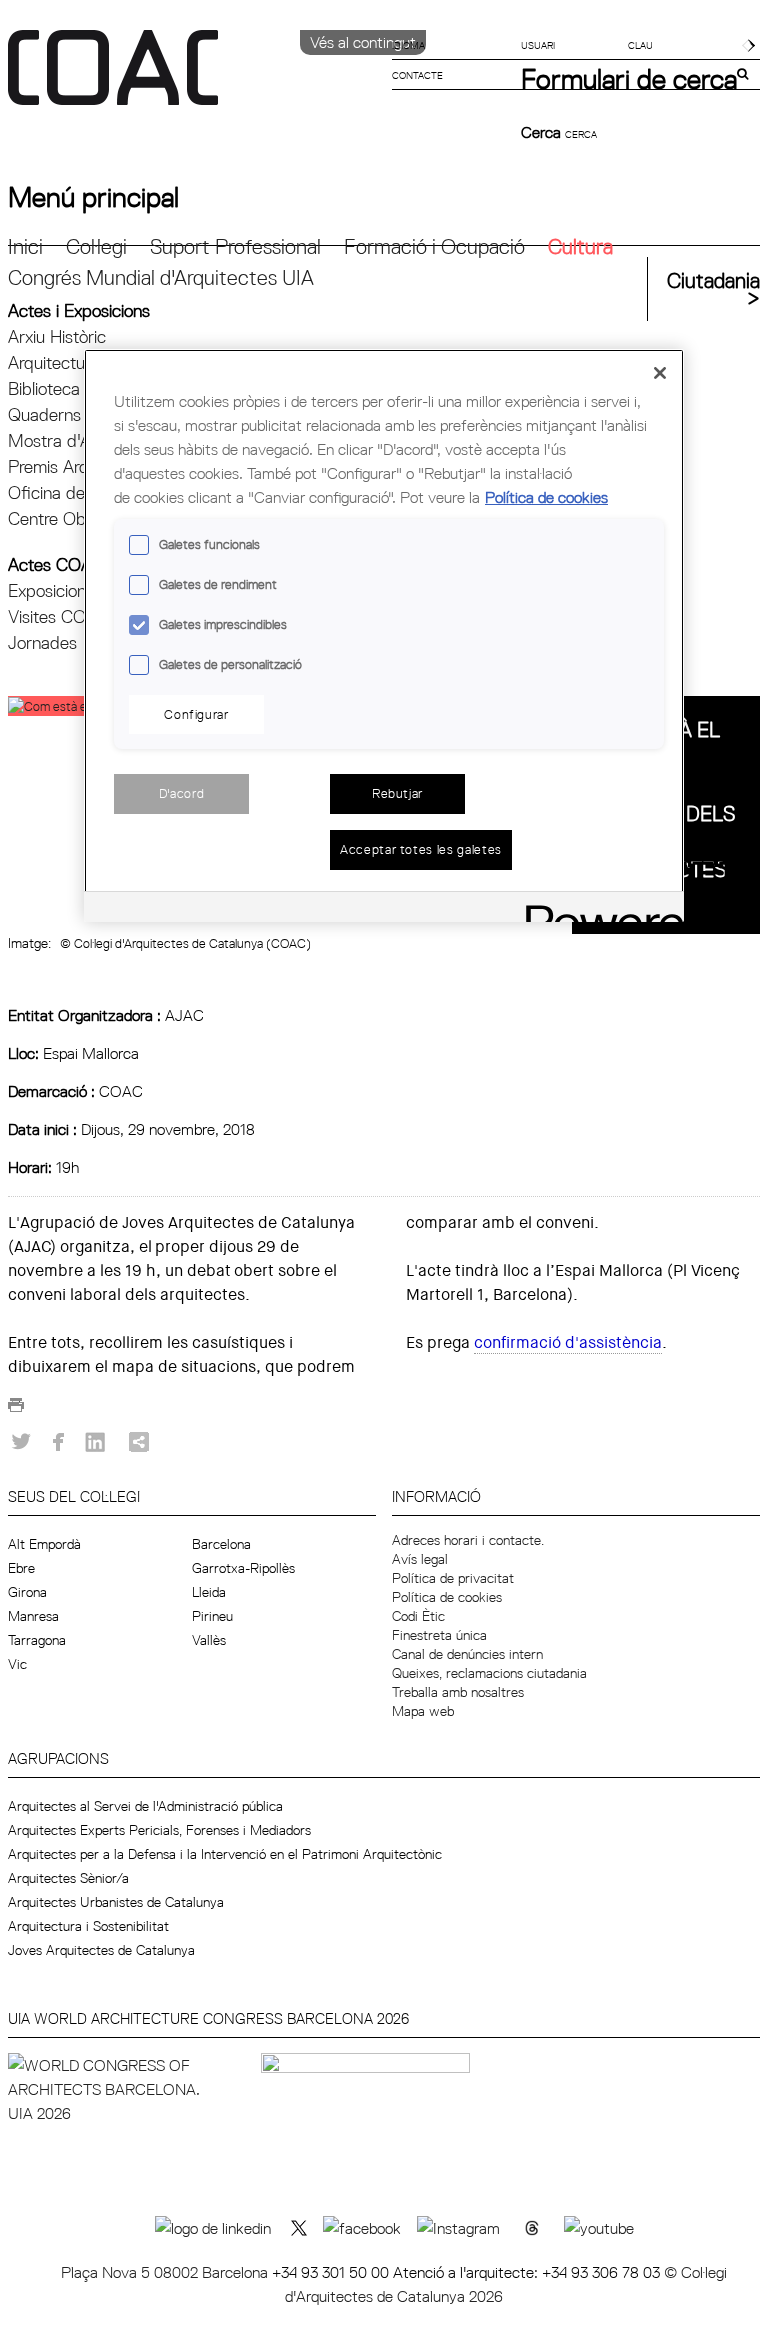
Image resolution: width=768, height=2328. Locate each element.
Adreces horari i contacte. (468, 1540)
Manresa (33, 1616)
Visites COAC (58, 616)
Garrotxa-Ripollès (243, 1568)
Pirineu (212, 1616)
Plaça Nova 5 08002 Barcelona (166, 2272)
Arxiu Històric (57, 336)
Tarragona (37, 1640)
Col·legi (96, 246)
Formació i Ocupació (434, 246)
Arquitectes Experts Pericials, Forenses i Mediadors (159, 1830)
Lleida (209, 1592)
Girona (27, 1592)
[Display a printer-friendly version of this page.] (16, 1410)
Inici (25, 246)
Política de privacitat (453, 1578)
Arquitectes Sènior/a (68, 1878)
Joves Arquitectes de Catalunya (101, 1950)
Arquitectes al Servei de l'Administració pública (145, 1806)
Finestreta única (439, 1635)
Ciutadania (713, 280)
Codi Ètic (418, 1616)
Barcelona (221, 1544)
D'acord (182, 793)
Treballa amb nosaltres (458, 1692)
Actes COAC (56, 564)
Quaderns (44, 414)
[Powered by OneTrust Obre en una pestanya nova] (598, 909)
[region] (384, 635)
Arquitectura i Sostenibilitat (88, 1926)
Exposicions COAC (77, 590)
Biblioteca (44, 388)
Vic (17, 1664)
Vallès (209, 1640)
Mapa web (423, 1711)
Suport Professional (235, 246)
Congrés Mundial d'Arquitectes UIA (161, 277)
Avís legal (420, 1559)
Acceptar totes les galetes (421, 849)
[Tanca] (660, 373)
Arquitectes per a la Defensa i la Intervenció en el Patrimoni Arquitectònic (225, 1854)
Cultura (580, 246)
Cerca (543, 132)
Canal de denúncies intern (467, 1654)
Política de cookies (447, 1597)
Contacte (417, 75)
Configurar (196, 714)
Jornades (42, 642)
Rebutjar (397, 793)
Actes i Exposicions (79, 310)
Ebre (21, 1568)
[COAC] (196, 79)
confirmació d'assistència (568, 1342)
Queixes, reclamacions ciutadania (489, 1673)
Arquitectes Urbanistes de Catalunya (116, 1902)
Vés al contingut (363, 42)
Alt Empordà (44, 1544)
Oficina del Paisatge (83, 492)
